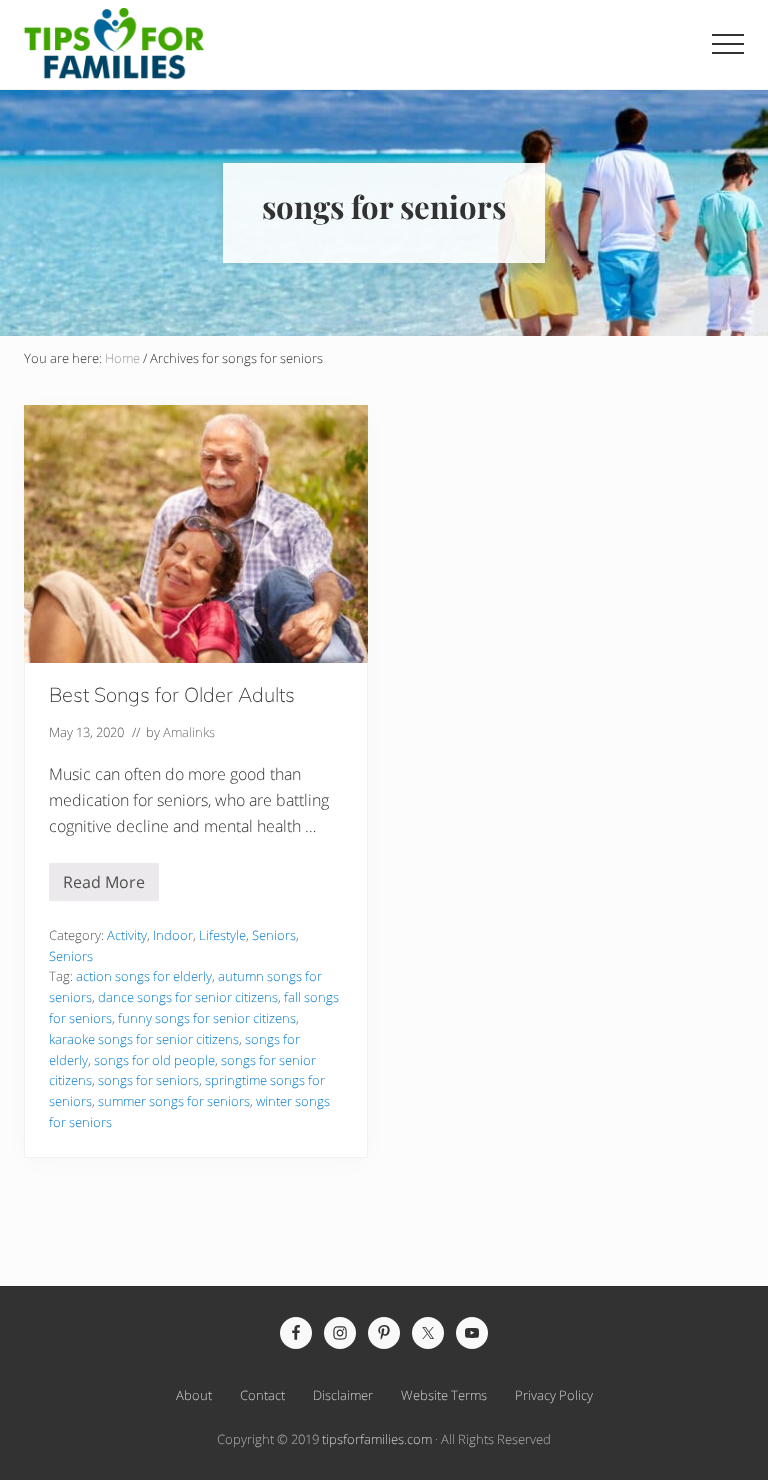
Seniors (274, 935)
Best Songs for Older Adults (172, 694)
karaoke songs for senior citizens (144, 1039)
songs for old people (154, 1060)
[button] (728, 44)
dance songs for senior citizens (188, 997)
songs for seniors (148, 1080)
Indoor (173, 935)
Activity (127, 935)
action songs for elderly (144, 976)
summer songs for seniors (174, 1101)
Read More (104, 886)
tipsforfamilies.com (377, 1439)
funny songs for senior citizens (207, 1018)
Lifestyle (222, 935)
